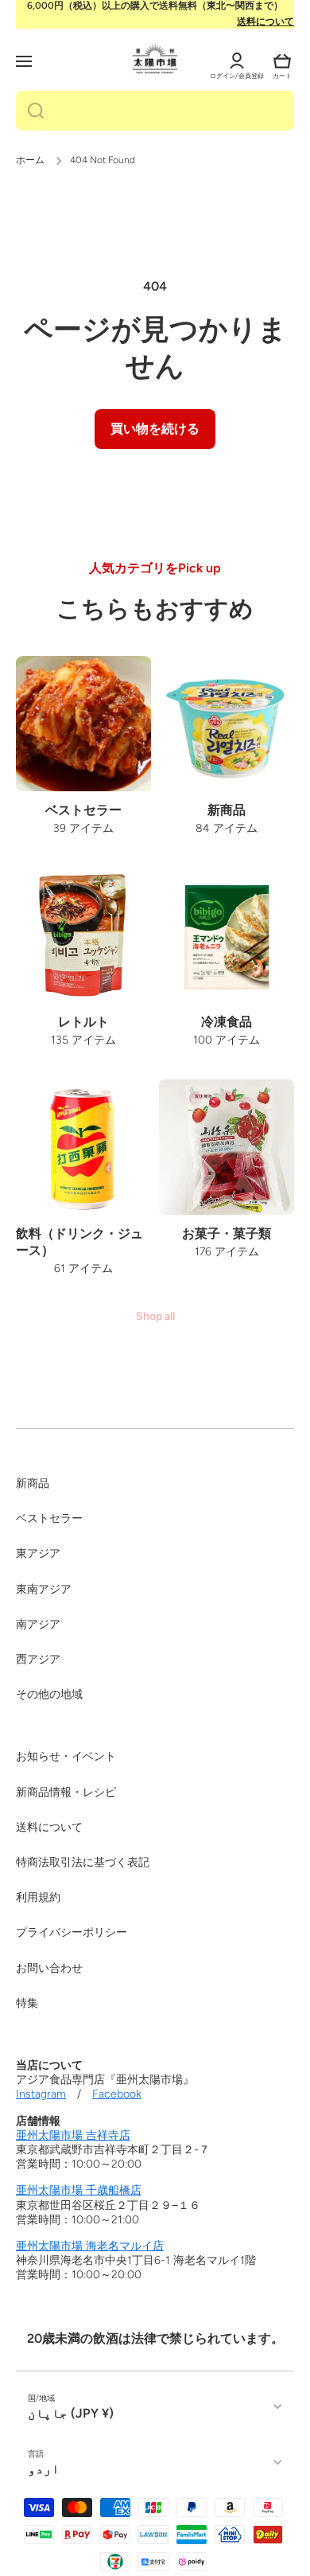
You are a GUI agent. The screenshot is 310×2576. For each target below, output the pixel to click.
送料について (265, 21)
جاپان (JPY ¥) (71, 2413)
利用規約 (38, 1897)
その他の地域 (49, 1694)
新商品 (33, 1483)
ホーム (30, 160)
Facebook (117, 2094)
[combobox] (155, 111)
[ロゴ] (155, 59)
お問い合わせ (49, 1968)
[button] (282, 61)
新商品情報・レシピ (66, 1792)
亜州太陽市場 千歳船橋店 (79, 2190)
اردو (44, 2469)
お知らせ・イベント (66, 1756)
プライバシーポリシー (72, 1932)
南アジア (38, 1624)
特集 (27, 2003)
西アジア (38, 1659)
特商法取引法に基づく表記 (83, 1862)
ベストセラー (49, 1518)
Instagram (41, 2094)
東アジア (38, 1553)
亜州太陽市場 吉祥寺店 (73, 2135)
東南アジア (44, 1589)
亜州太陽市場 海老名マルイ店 (90, 2246)
